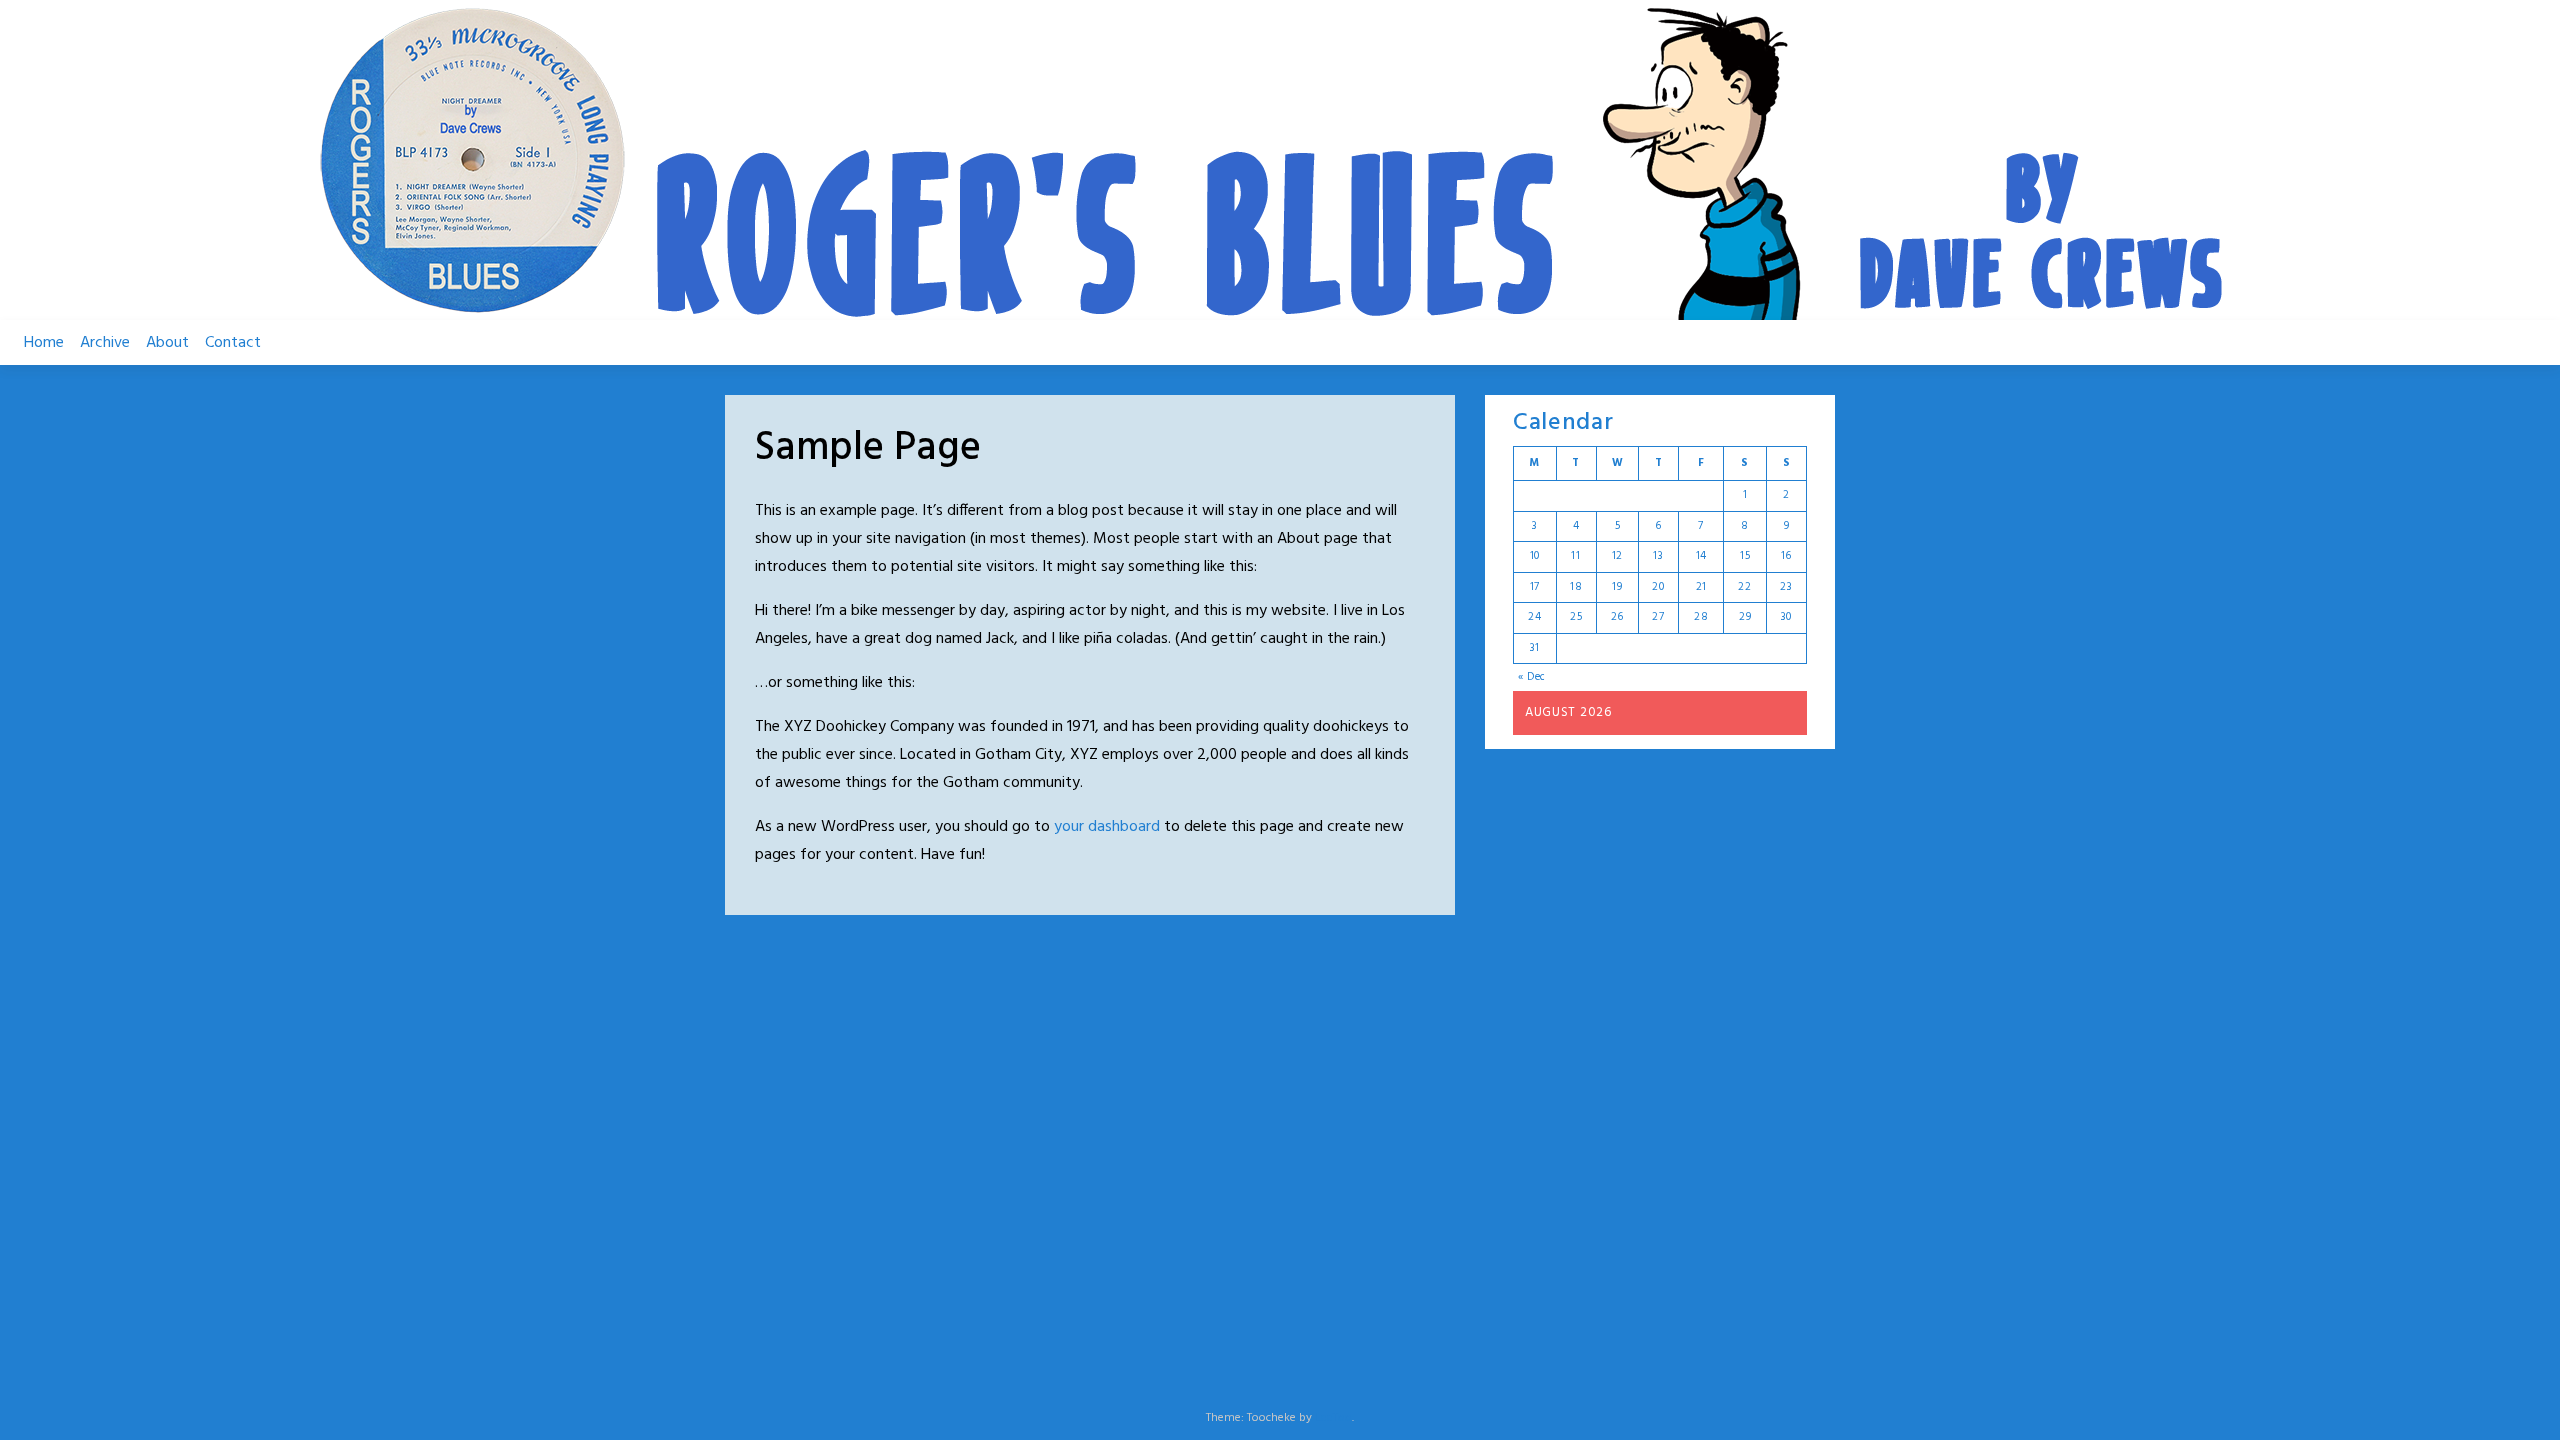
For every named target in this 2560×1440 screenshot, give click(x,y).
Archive (105, 343)
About (167, 343)
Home (44, 343)
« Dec (1532, 677)
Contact (233, 343)
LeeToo (1333, 1418)
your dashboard (1107, 827)
